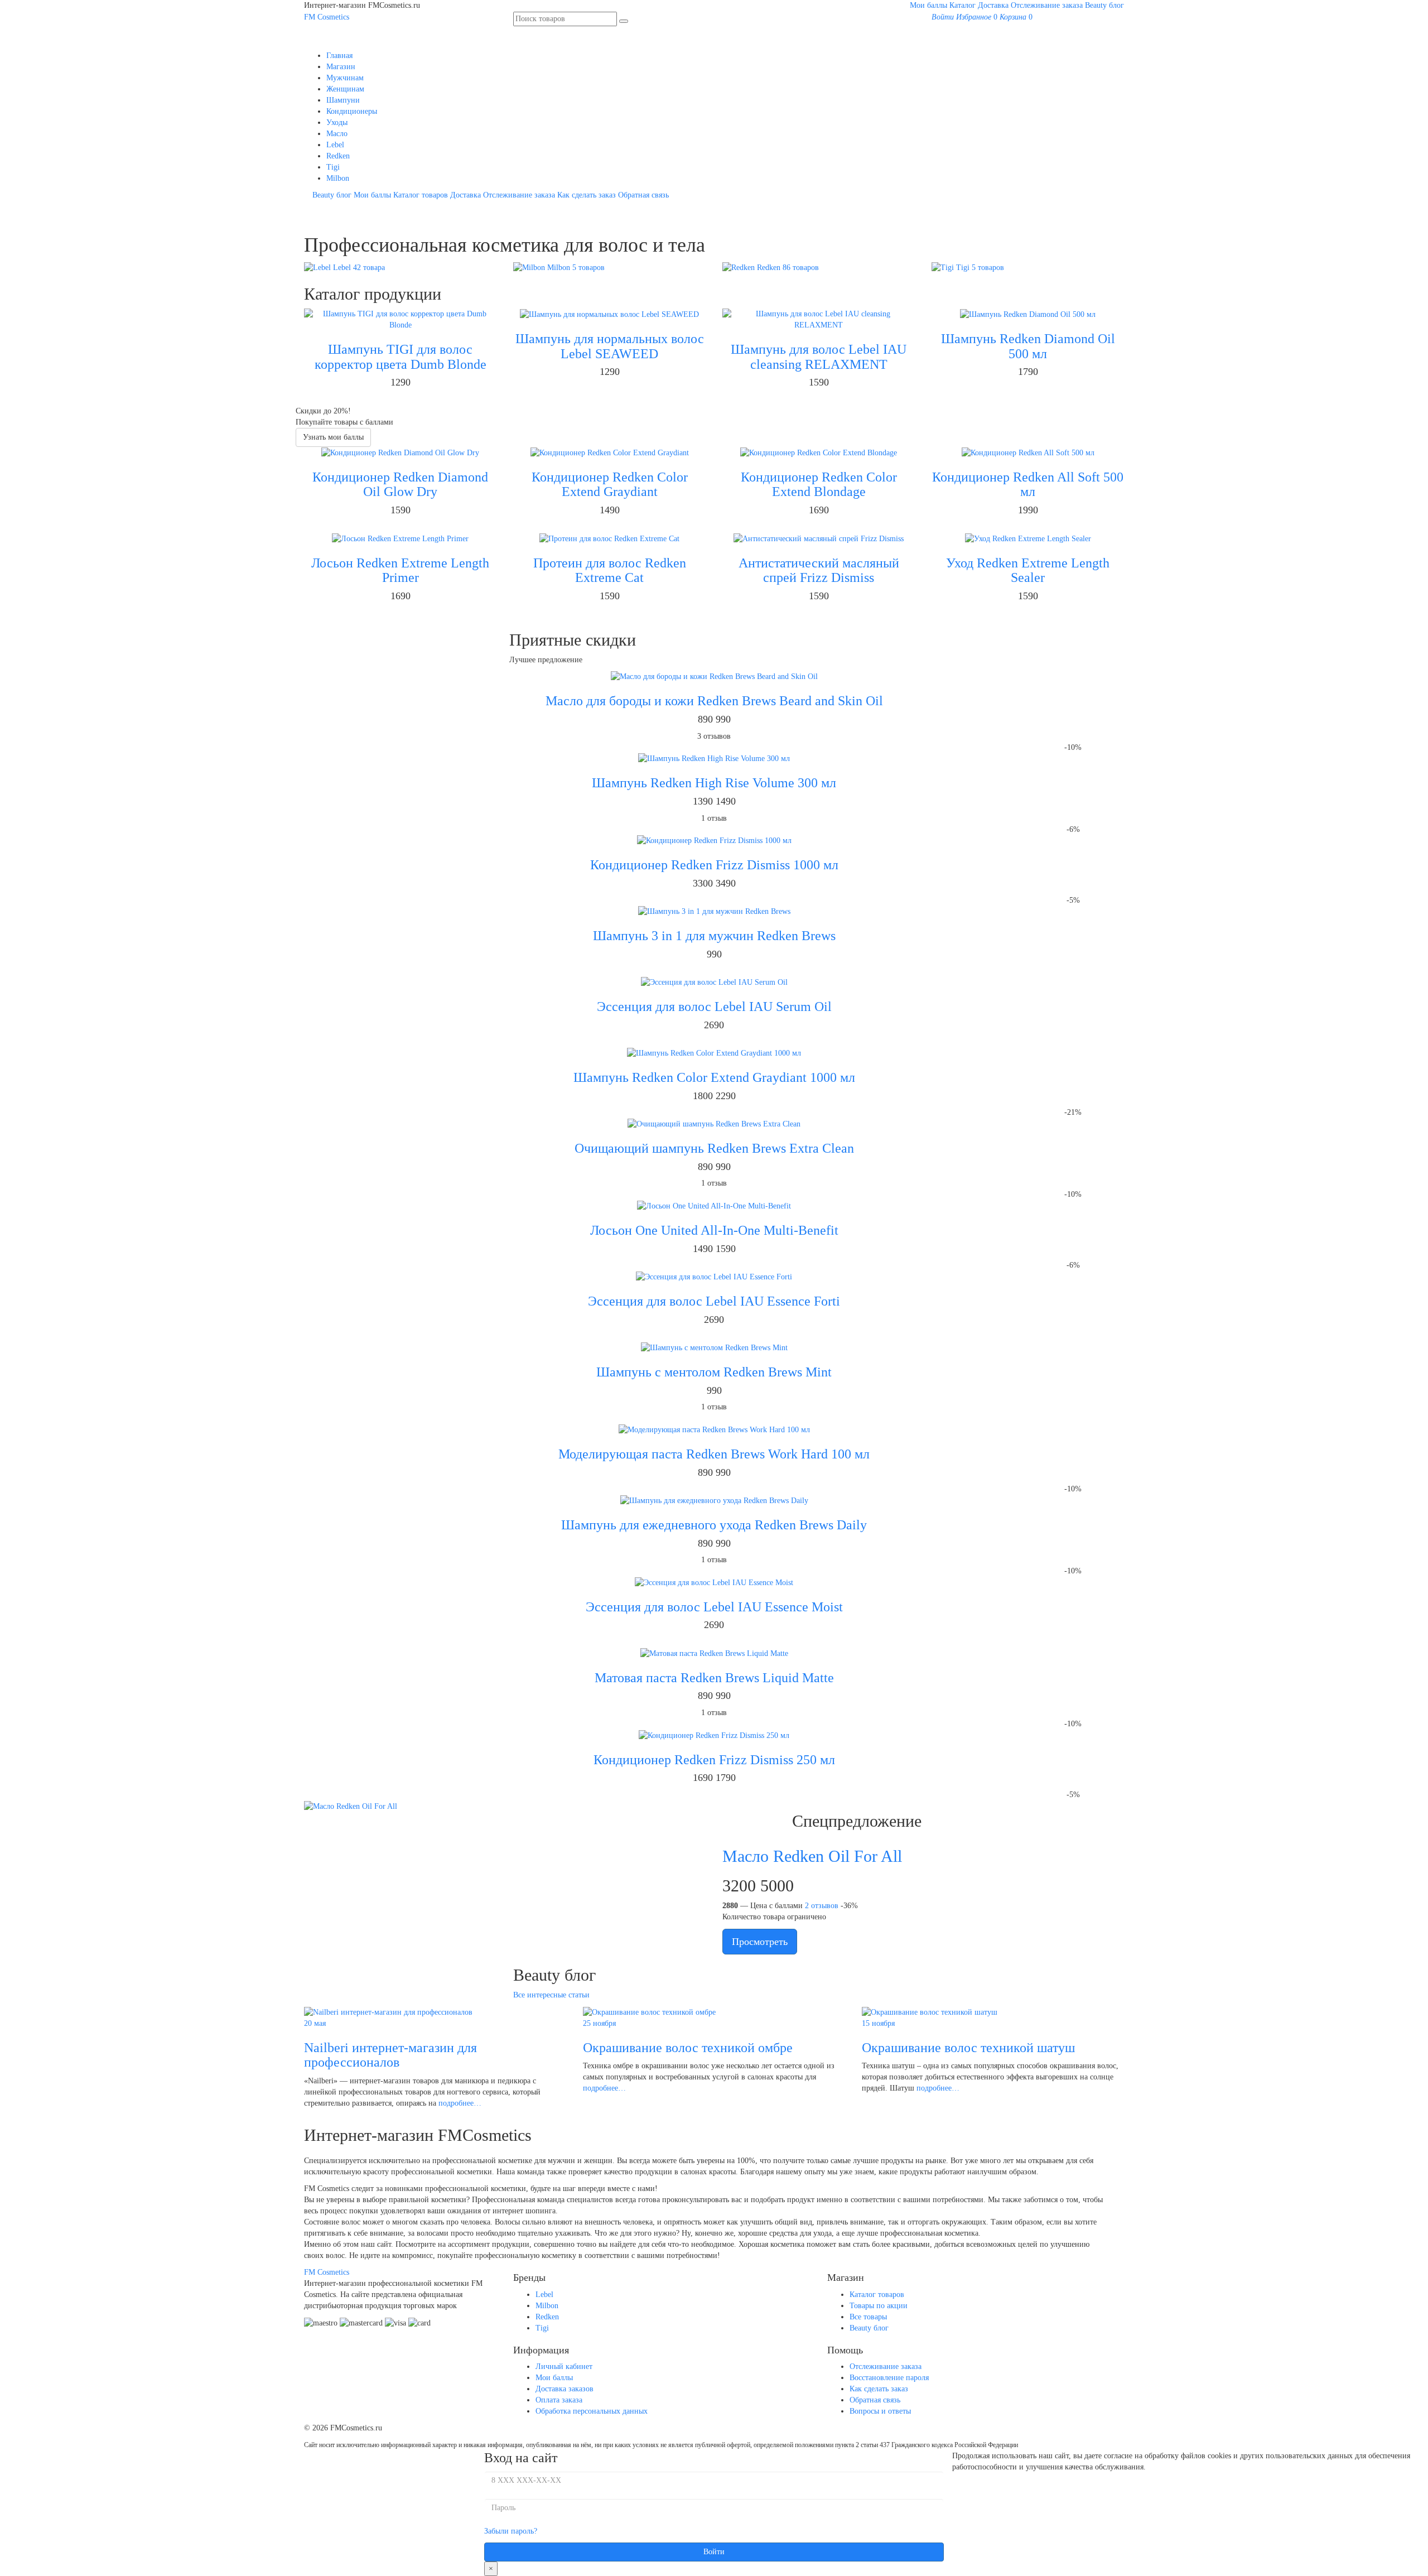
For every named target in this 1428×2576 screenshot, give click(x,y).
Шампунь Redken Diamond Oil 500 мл (1028, 346)
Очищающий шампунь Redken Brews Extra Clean (714, 1148)
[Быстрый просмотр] (409, 400)
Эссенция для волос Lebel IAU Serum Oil (714, 1007)
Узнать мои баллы (333, 437)
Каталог (963, 5)
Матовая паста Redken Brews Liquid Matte (714, 1678)
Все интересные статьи (551, 1995)
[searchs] (624, 21)
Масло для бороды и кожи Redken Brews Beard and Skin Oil (714, 701)
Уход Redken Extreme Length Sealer (1028, 570)
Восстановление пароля (889, 2378)
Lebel (335, 145)
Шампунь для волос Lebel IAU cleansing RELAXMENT (819, 357)
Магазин (341, 67)
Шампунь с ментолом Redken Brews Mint (714, 1372)
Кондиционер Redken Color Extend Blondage (819, 484)
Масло (337, 134)
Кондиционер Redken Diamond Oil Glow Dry (400, 484)
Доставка (993, 5)
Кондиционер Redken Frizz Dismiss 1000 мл (714, 865)
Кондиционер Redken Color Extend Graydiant (610, 484)
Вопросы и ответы (880, 2411)
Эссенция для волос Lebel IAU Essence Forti (714, 1301)
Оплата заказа (559, 2400)
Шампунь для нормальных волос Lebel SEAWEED (610, 346)
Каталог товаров (421, 195)
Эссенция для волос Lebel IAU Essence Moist (714, 1607)
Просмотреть (760, 1942)
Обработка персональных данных (592, 2411)
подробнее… (460, 2103)
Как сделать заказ (587, 195)
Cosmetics (327, 17)
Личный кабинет (564, 2366)
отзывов (822, 1906)
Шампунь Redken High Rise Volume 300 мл (714, 783)
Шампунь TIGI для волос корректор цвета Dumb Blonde (401, 357)
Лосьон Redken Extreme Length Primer (400, 570)
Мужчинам (345, 78)
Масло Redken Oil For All (812, 1856)
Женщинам (345, 89)
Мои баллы (928, 5)
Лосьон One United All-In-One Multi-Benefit (714, 1230)
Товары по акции (879, 2306)
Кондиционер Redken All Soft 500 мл (1028, 484)
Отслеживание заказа (1047, 5)
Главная (339, 56)
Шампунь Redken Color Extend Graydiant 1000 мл (714, 1077)
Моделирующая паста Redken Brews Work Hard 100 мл (714, 1454)
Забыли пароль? (511, 2531)
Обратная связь (643, 195)
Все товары (868, 2317)
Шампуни (343, 100)
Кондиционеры (352, 111)
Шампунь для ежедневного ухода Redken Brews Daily (714, 1525)
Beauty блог (1104, 5)
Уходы (337, 122)
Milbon (338, 178)
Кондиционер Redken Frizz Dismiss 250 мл (714, 1760)
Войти (714, 2552)
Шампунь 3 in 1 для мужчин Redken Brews (714, 936)
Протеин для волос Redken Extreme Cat (610, 570)
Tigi (333, 167)
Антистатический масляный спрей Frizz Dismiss (819, 570)
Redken (338, 156)
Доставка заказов (565, 2389)
